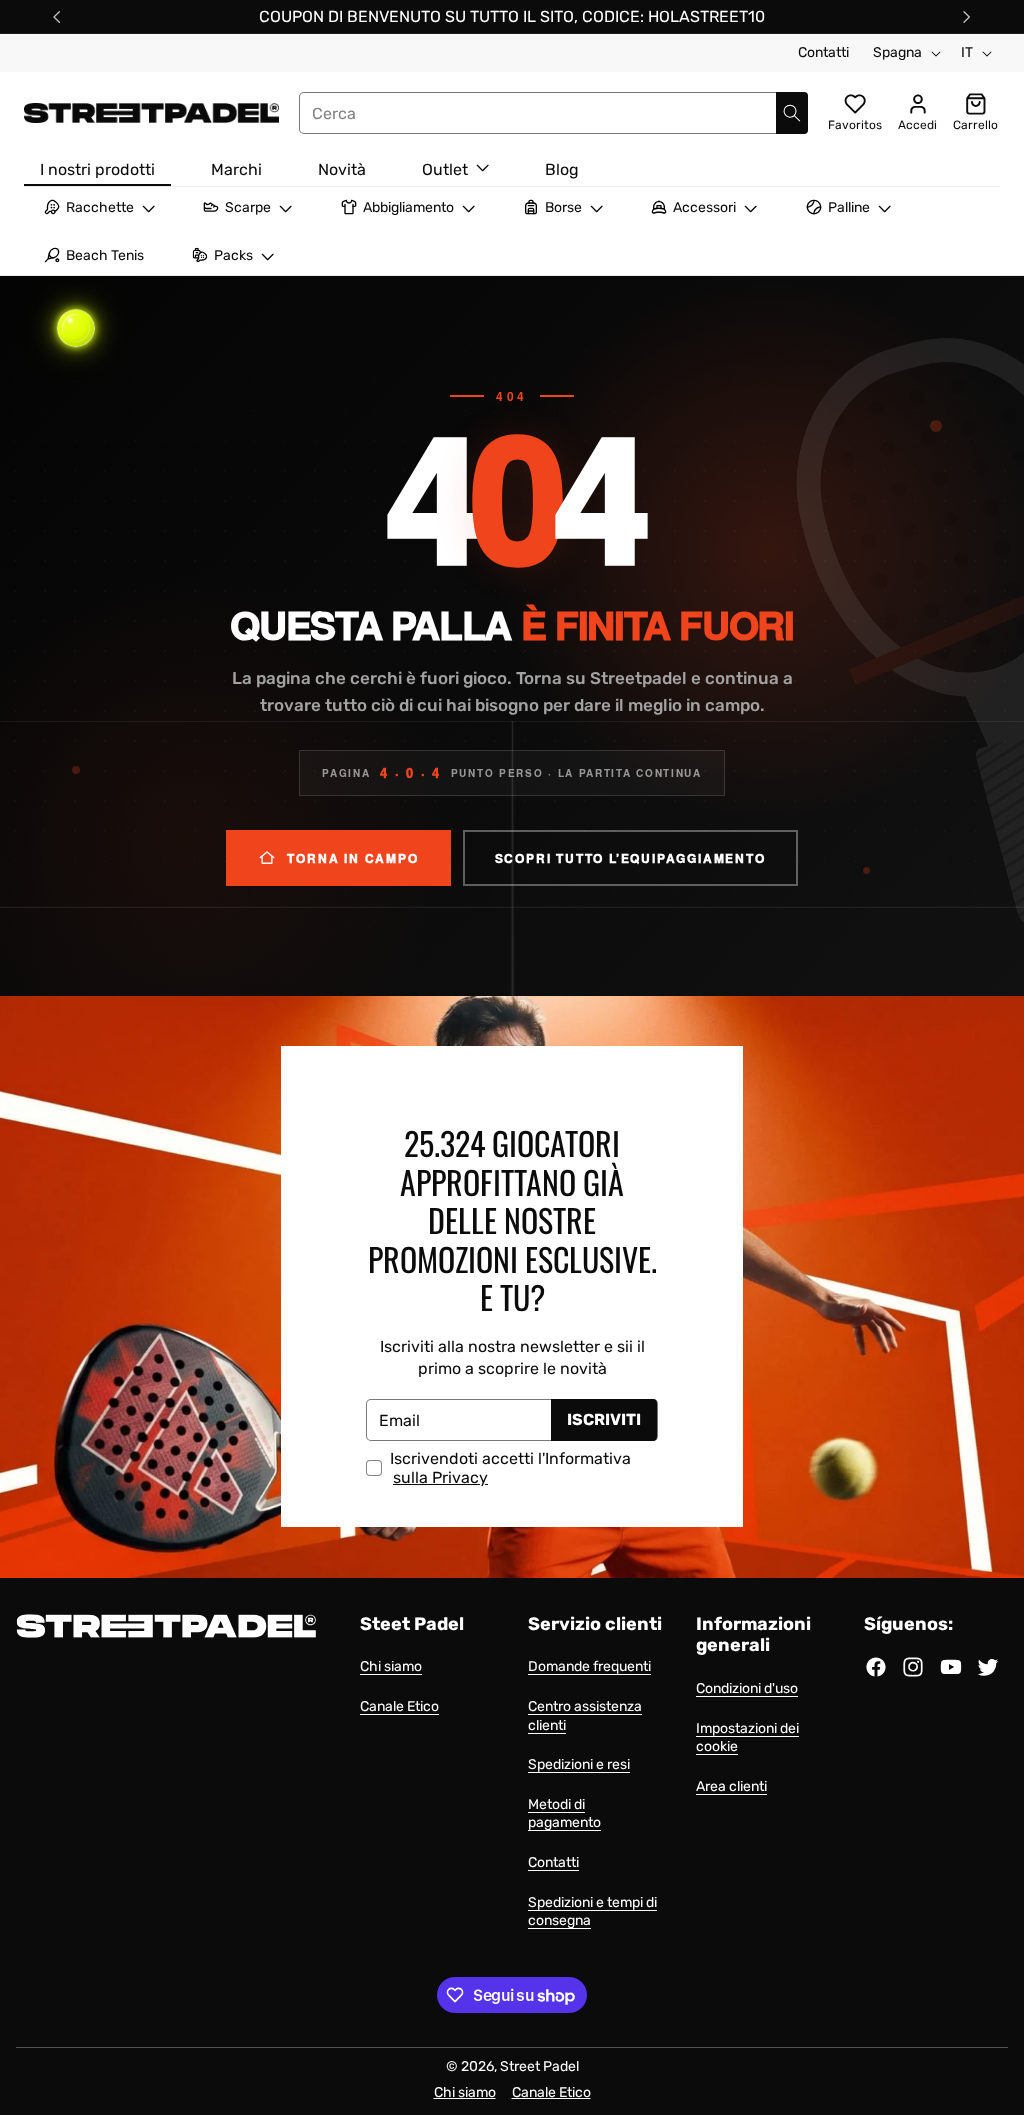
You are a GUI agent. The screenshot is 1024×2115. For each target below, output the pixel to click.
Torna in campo (352, 858)
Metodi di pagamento (564, 1814)
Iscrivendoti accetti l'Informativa (510, 1468)
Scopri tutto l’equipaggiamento (630, 858)
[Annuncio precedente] (57, 17)
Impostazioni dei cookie (747, 1738)
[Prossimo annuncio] (967, 17)
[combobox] (553, 113)
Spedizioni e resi (579, 1764)
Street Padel (539, 2066)
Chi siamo (391, 1666)
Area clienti (731, 1786)
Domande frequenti (589, 1666)
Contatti (823, 52)
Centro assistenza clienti (585, 1716)
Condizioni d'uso (747, 1688)
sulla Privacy (440, 1478)
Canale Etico (399, 1706)
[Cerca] (792, 113)
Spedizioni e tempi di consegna (592, 1912)
